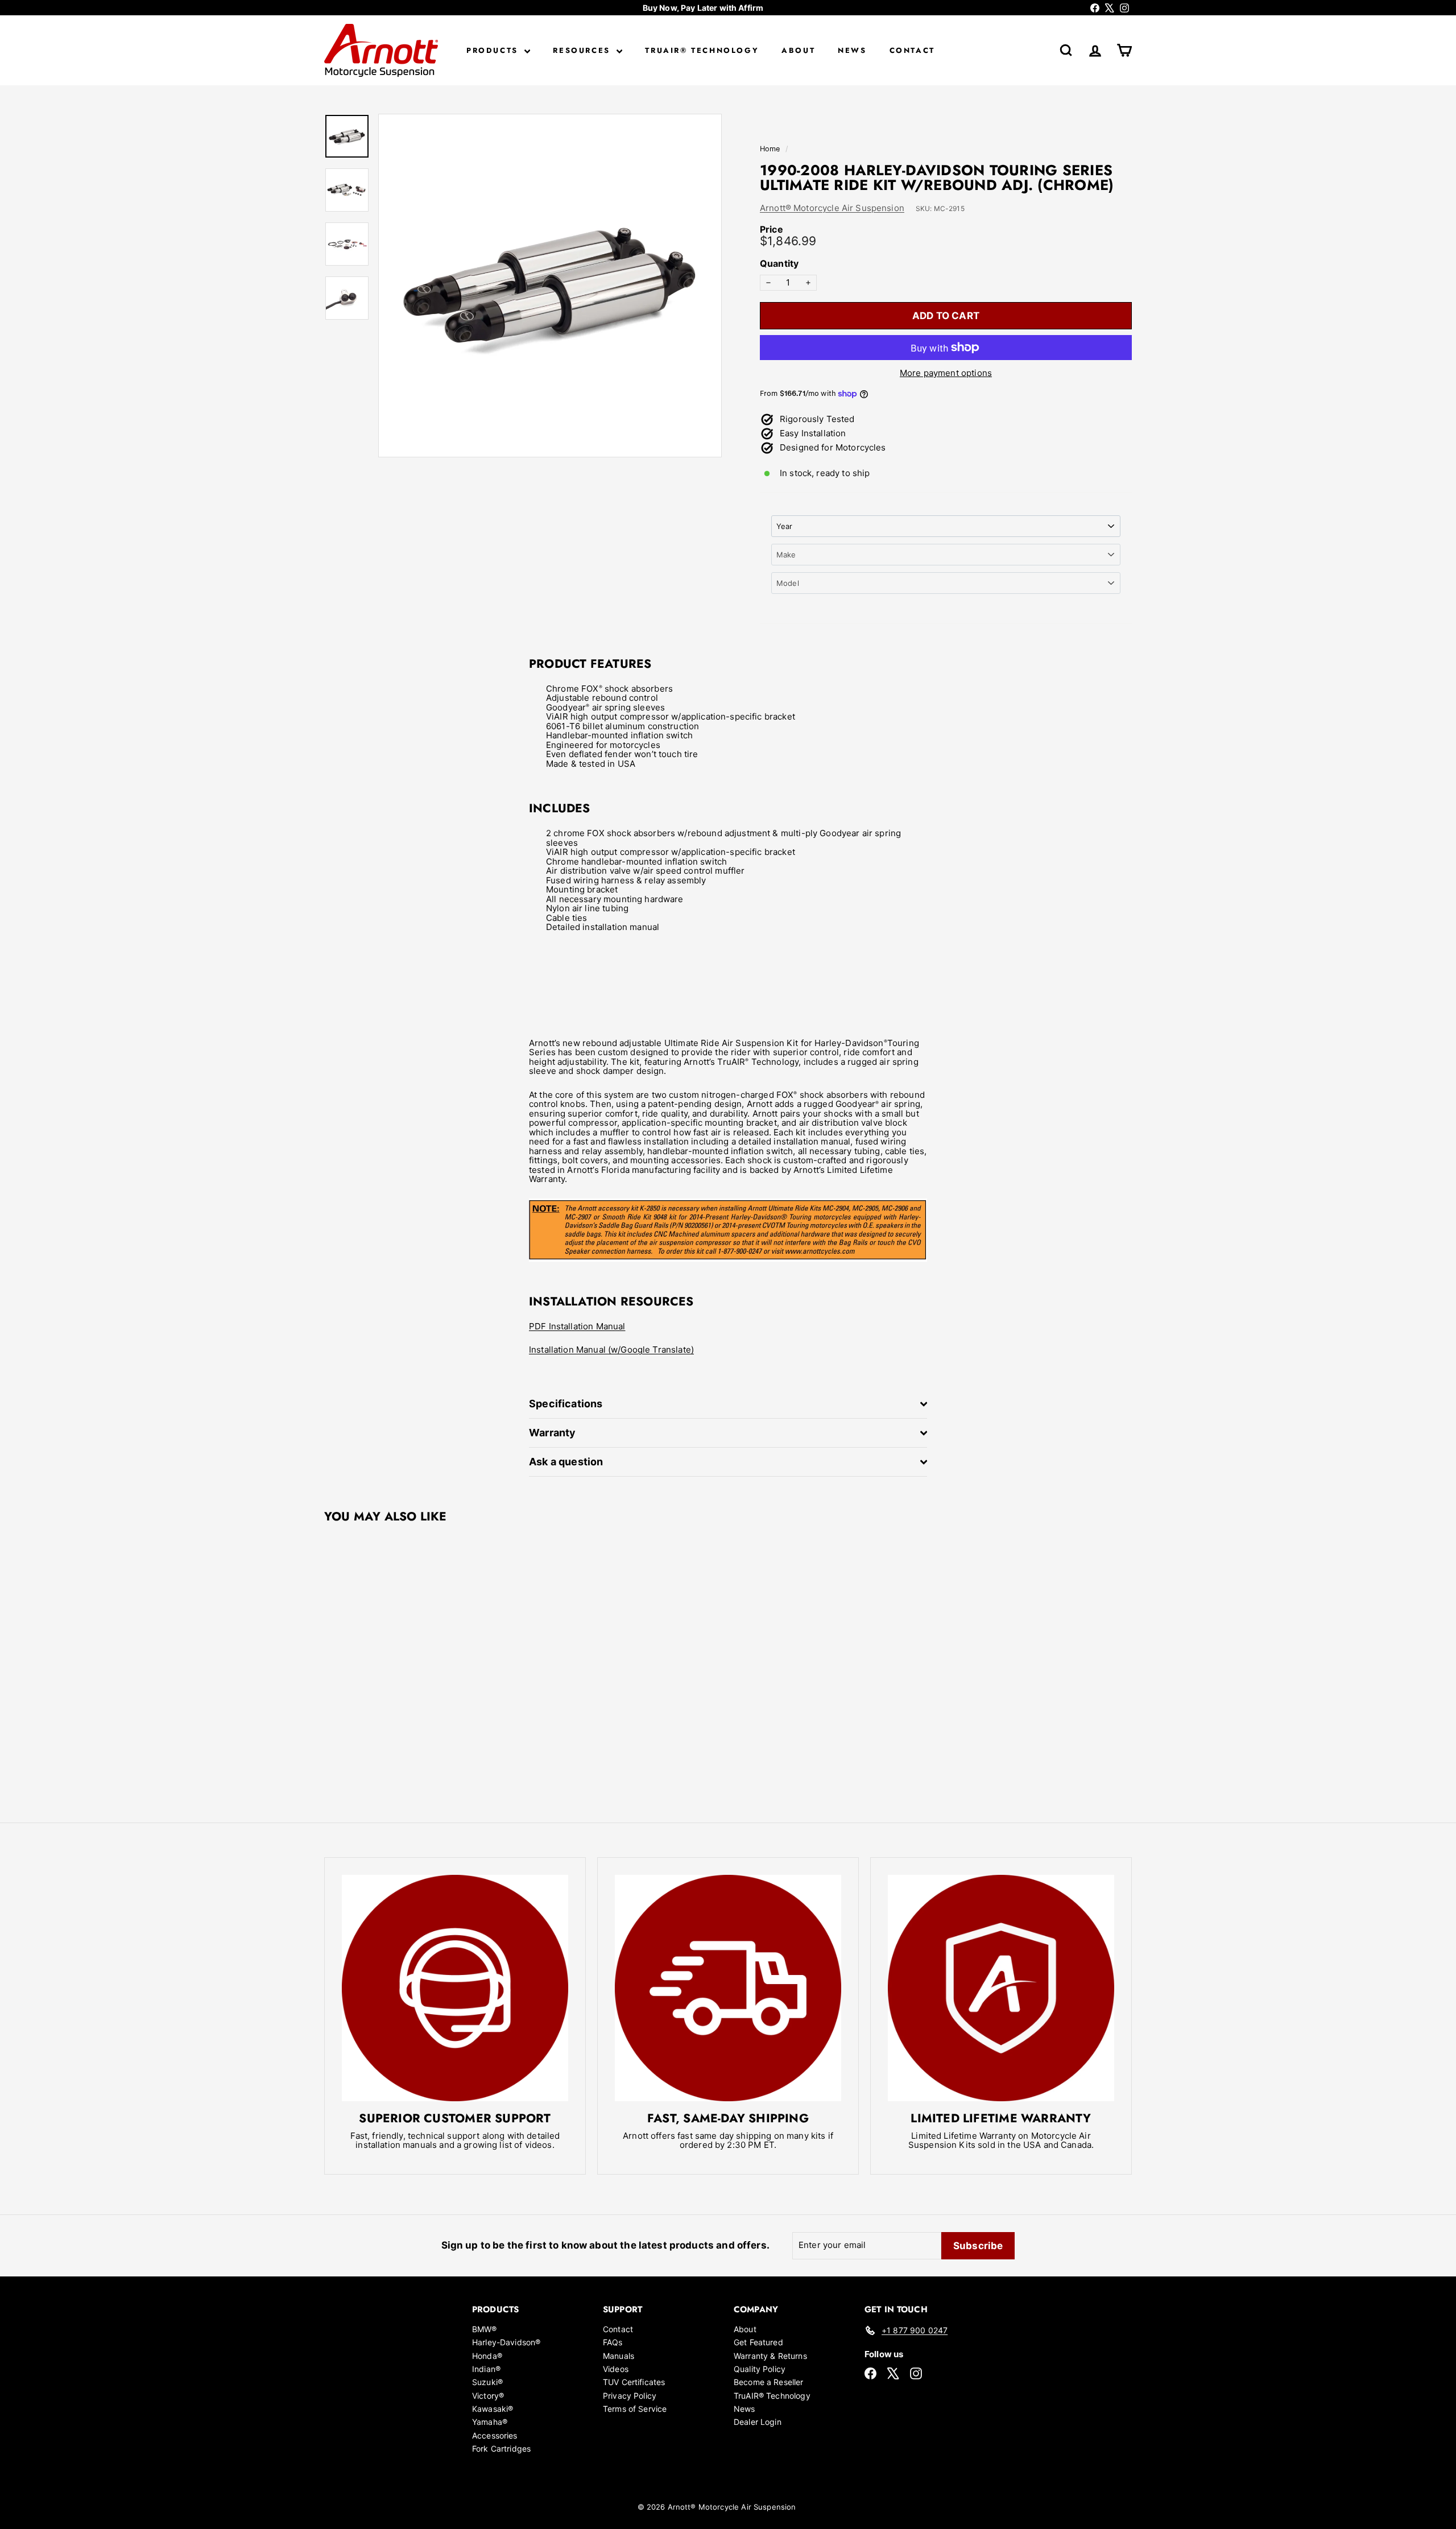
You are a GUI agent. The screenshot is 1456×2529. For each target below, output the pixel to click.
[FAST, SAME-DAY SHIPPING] (728, 1988)
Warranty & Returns (770, 2356)
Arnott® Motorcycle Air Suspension (832, 208)
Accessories (495, 2435)
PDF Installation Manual (577, 1326)
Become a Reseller (769, 2382)
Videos (616, 2369)
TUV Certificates (634, 2382)
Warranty (552, 1433)
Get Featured (758, 2342)
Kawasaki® (493, 2409)
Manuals (619, 2356)
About (798, 50)
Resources (583, 50)
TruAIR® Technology (702, 50)
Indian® (486, 2369)
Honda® (487, 2356)
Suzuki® (487, 2382)
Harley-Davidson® (506, 2342)
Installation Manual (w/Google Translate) (611, 1350)
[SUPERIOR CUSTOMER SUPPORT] (455, 1988)
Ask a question (566, 1462)
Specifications (566, 1404)
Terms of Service (635, 2409)
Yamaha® (490, 2422)
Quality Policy (760, 2369)
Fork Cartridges (501, 2449)
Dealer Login (758, 2422)
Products (494, 50)
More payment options (946, 373)
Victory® (488, 2396)
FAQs (613, 2342)
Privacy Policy (630, 2396)
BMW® (485, 2329)
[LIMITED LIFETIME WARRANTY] (1001, 1988)
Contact (912, 50)
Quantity (779, 264)
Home (771, 149)
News (852, 50)
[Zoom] (550, 286)
